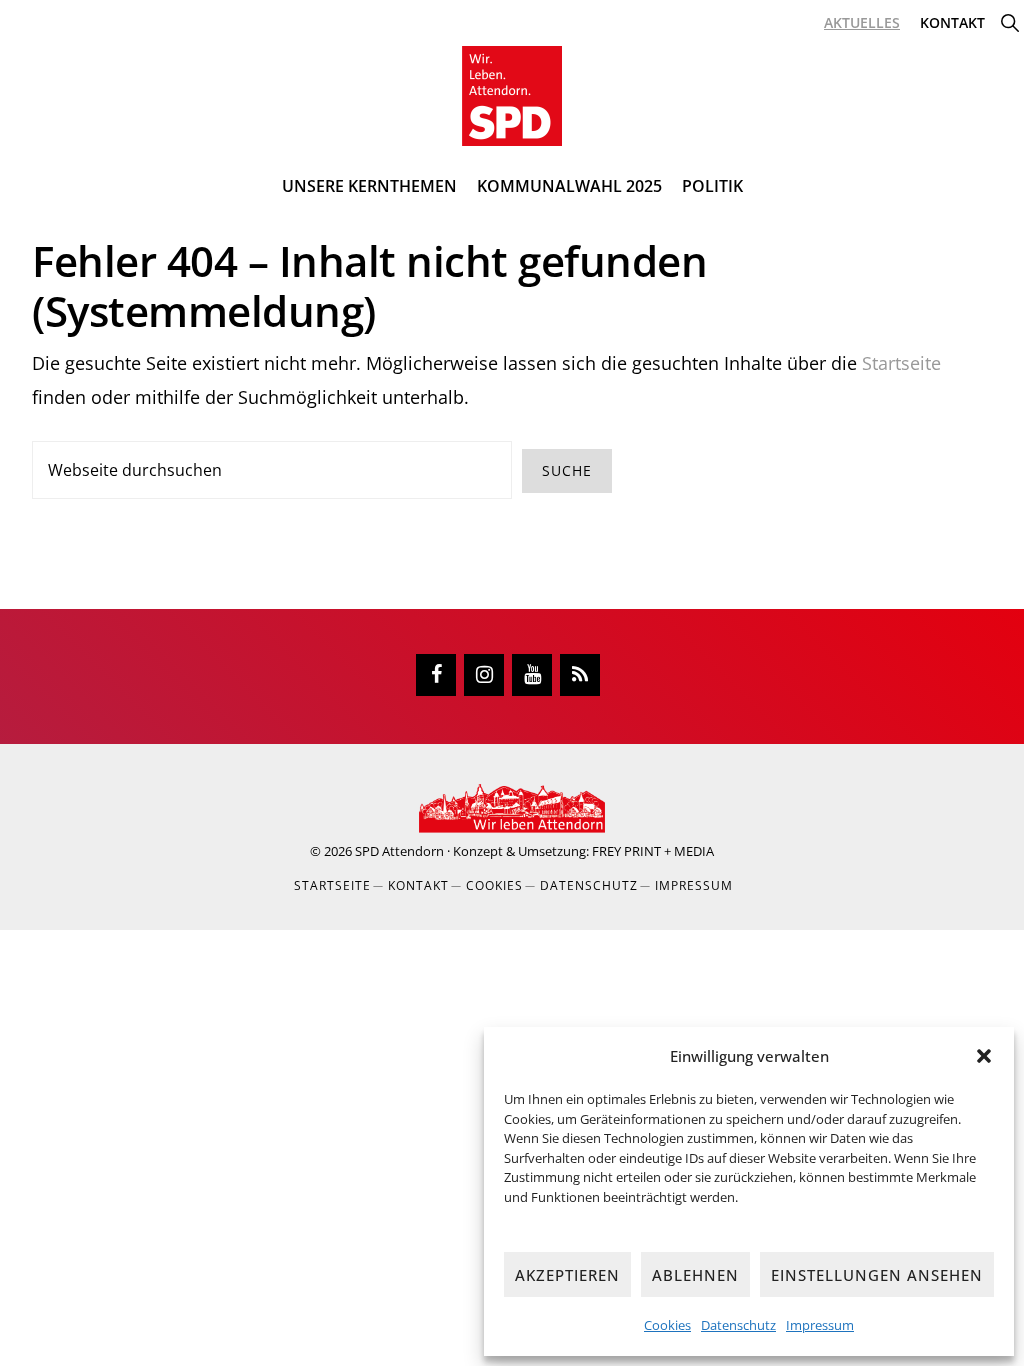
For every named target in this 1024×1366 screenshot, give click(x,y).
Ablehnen (695, 1275)
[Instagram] (484, 675)
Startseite (901, 363)
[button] (984, 1056)
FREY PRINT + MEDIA (653, 851)
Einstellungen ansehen (877, 1275)
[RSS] (580, 675)
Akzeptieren (567, 1275)
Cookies (667, 1325)
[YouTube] (532, 675)
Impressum (820, 1325)
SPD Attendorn (399, 851)
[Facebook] (436, 675)
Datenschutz (738, 1325)
